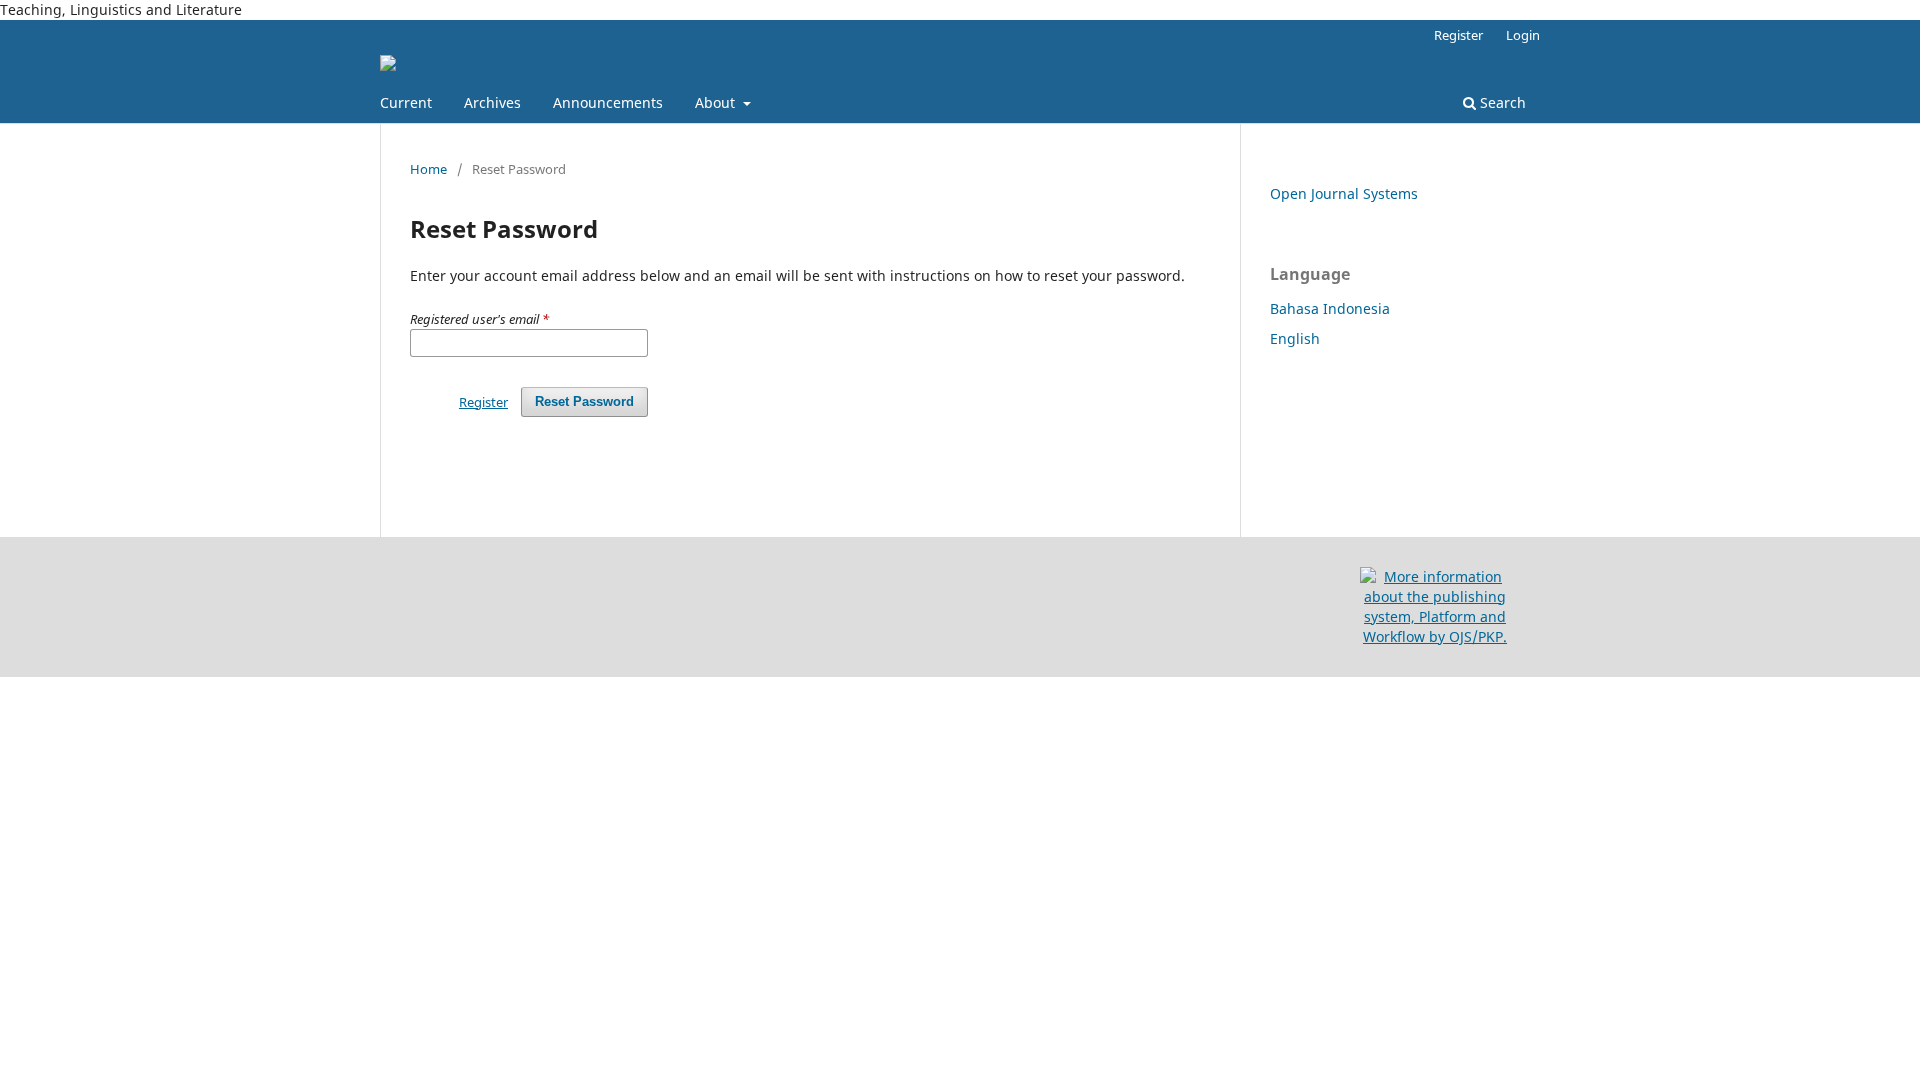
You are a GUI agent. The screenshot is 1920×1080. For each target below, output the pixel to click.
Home (428, 169)
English (1295, 338)
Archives (492, 102)
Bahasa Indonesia (1330, 308)
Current (406, 102)
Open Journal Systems (1344, 193)
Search (1501, 102)
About (717, 102)
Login (1523, 35)
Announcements (608, 102)
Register (1458, 35)
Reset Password (584, 401)
